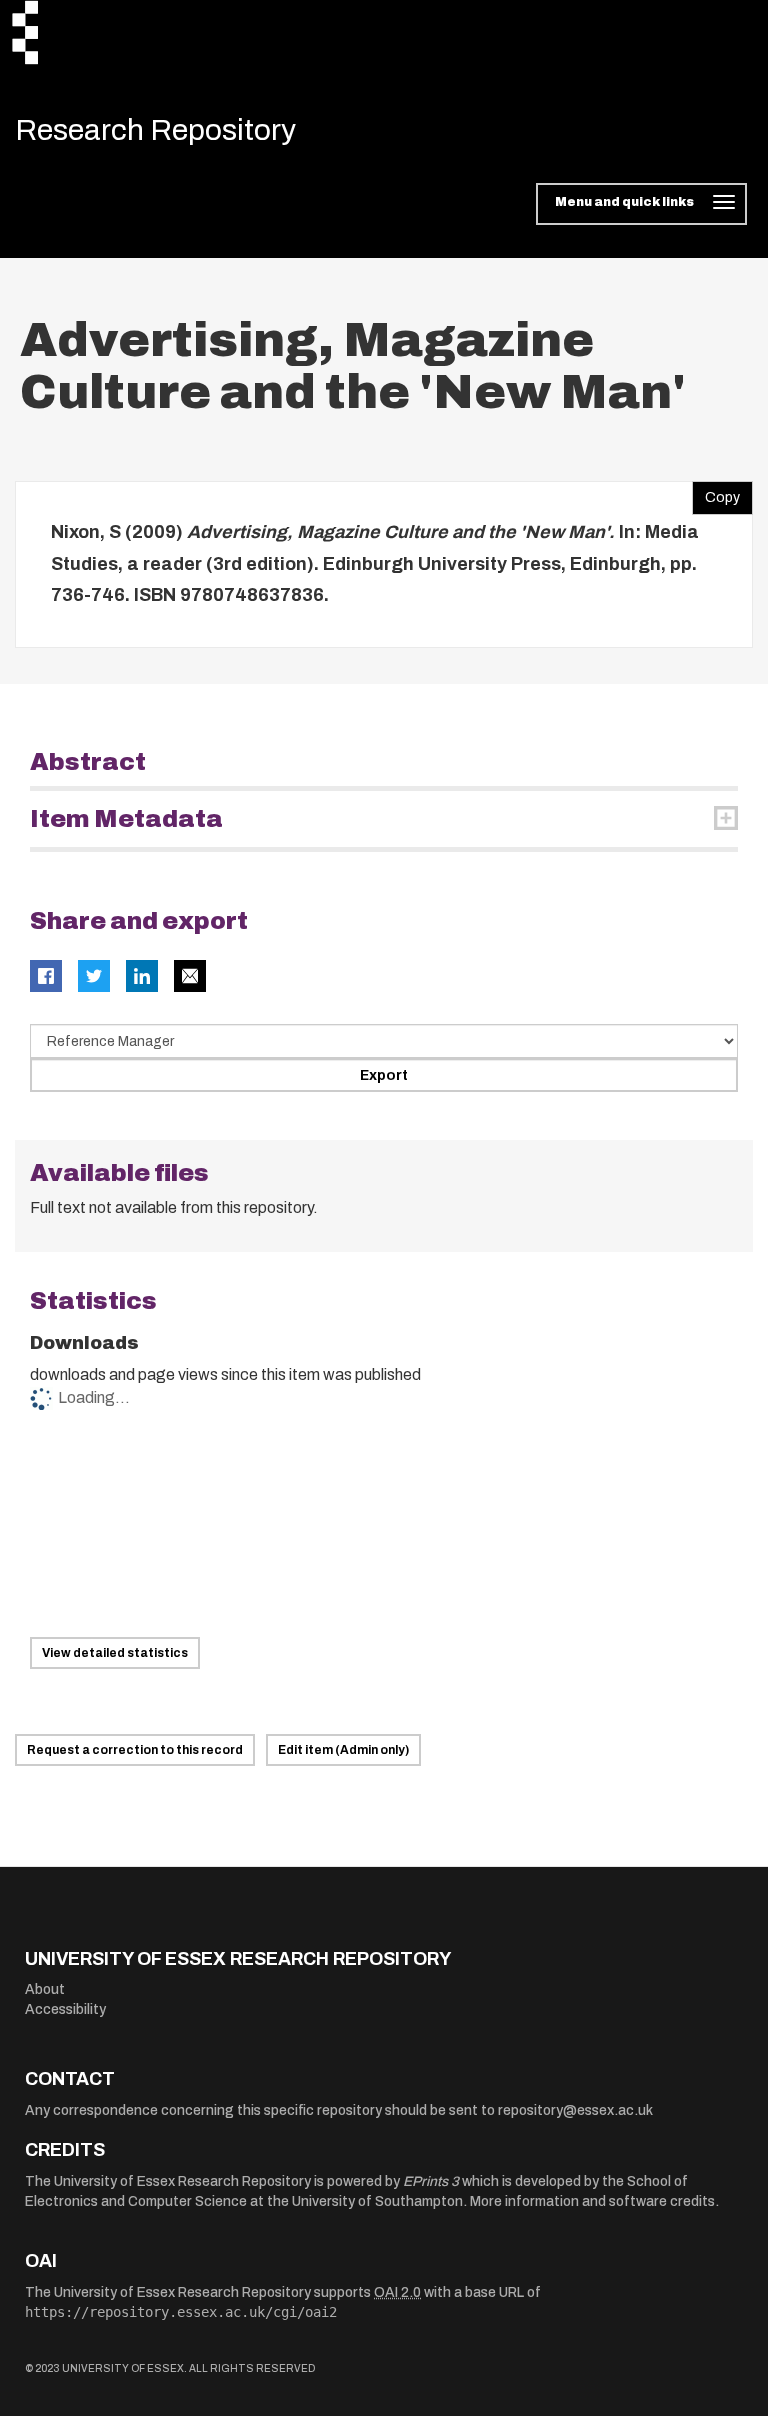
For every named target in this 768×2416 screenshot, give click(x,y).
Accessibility (65, 2009)
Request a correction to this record (135, 1750)
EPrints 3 (431, 2181)
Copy (716, 493)
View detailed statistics (115, 1653)
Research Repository (155, 130)
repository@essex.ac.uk (575, 2110)
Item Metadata (126, 819)
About (45, 1989)
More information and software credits (592, 2201)
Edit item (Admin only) (343, 1750)
